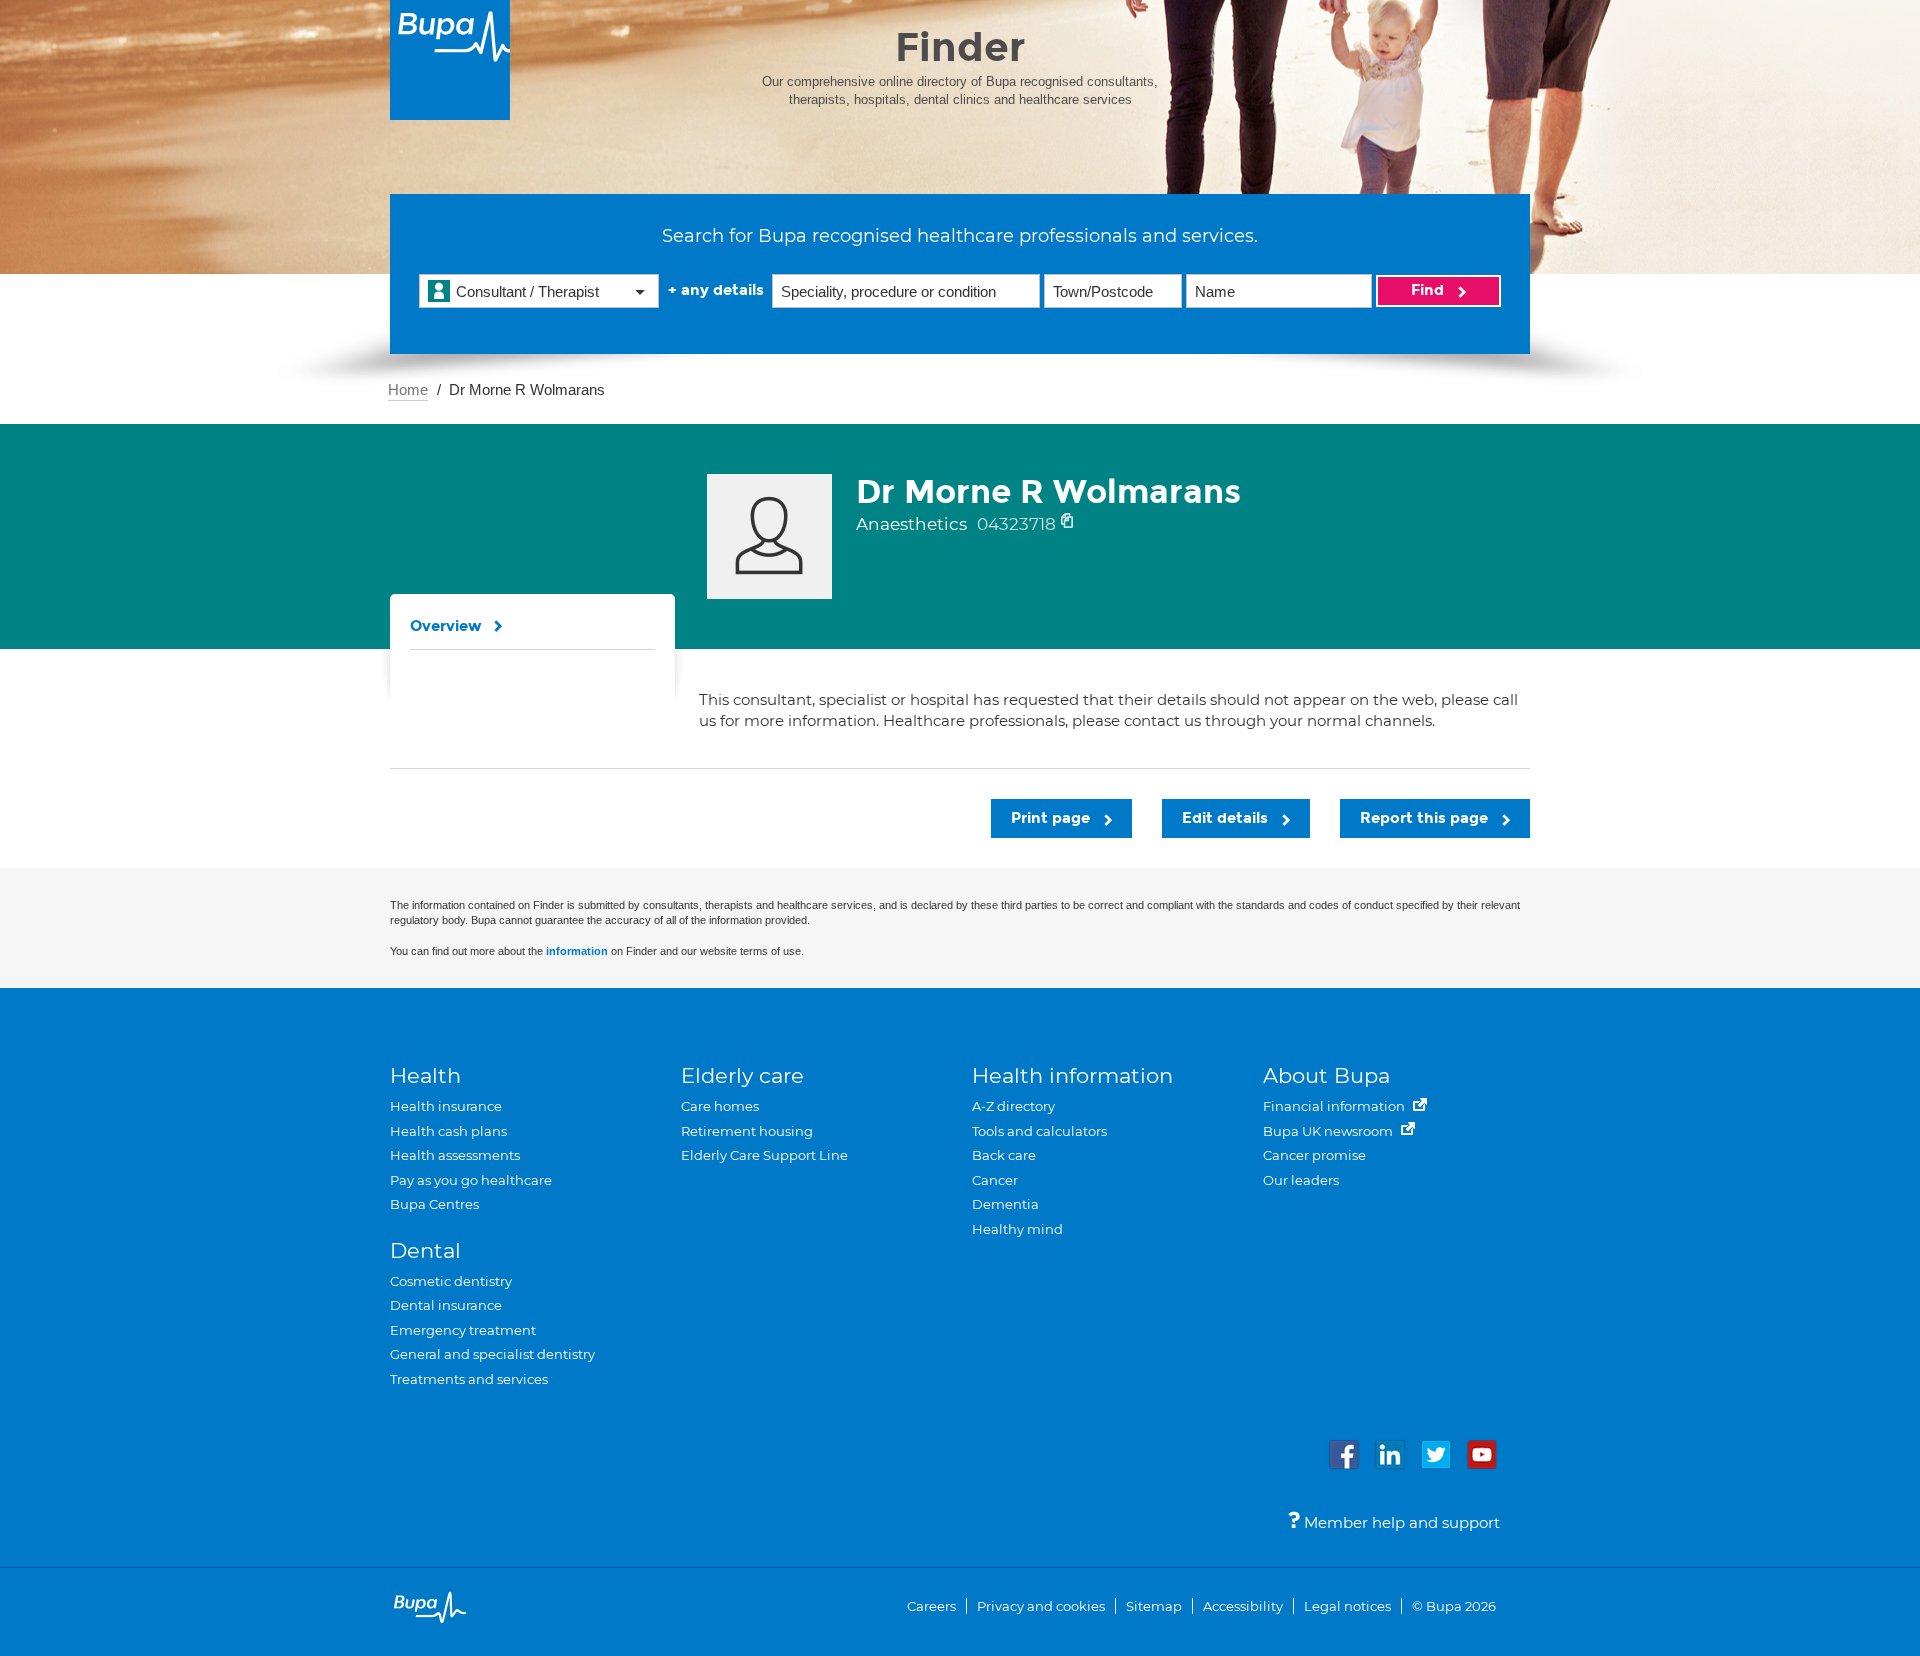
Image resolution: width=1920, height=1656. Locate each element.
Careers (931, 1606)
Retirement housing (747, 1131)
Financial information (1335, 1106)
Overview (446, 626)
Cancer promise (1314, 1155)
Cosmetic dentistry (451, 1281)
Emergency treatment (463, 1330)
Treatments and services (469, 1379)
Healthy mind (1017, 1229)
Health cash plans (448, 1131)
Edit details (1227, 818)
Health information (1072, 1075)
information (577, 951)
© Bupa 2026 (1454, 1606)
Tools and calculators (1039, 1131)
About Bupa (1326, 1075)
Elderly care (742, 1075)
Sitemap (1154, 1606)
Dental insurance (446, 1305)
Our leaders (1301, 1180)
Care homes (720, 1106)
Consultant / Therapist (527, 291)
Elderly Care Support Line (764, 1155)
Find (1429, 290)
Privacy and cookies (1041, 1606)
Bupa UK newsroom (1329, 1131)
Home (408, 389)
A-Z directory (1013, 1106)
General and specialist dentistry (492, 1354)
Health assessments (455, 1155)
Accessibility (1243, 1606)
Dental (425, 1250)
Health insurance (446, 1106)
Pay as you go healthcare (471, 1180)
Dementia (1005, 1204)
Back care (1004, 1155)
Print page (1052, 818)
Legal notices (1347, 1606)
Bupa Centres (434, 1204)
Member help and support (1400, 1522)
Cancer (995, 1180)
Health (425, 1075)
